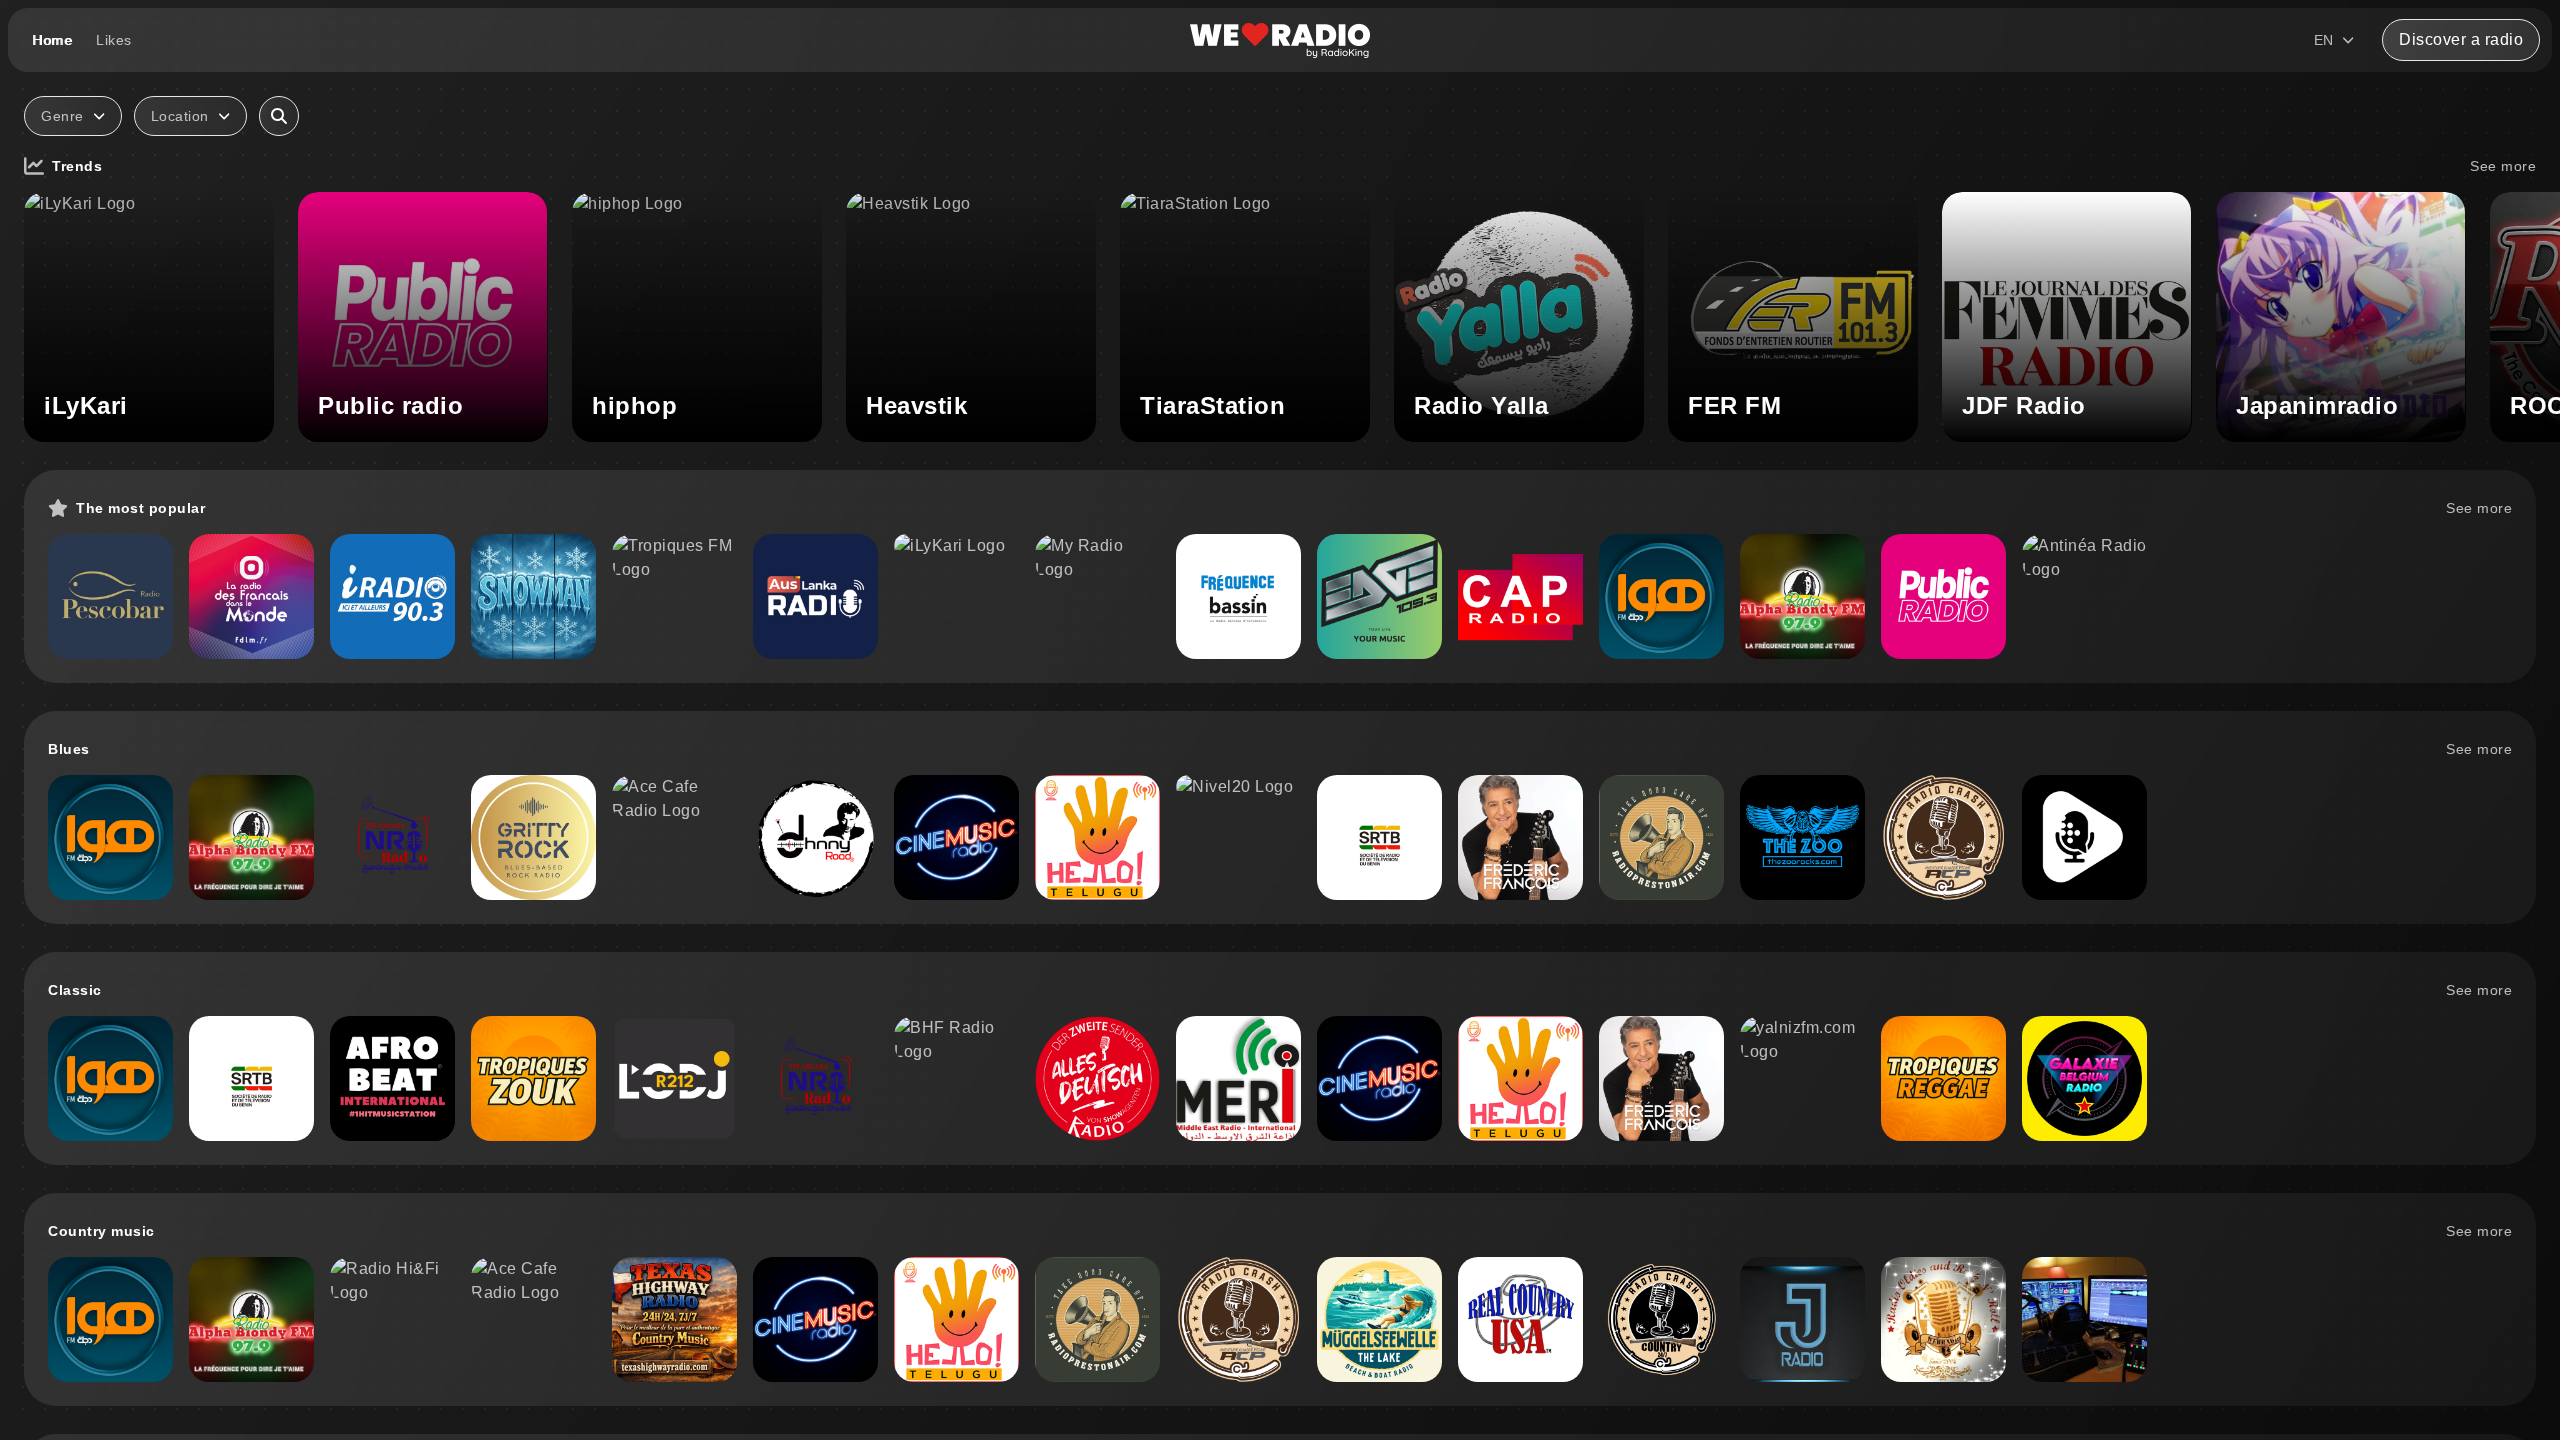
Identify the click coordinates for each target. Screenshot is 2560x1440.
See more (2503, 166)
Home (52, 40)
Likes (114, 40)
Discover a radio (2461, 39)
